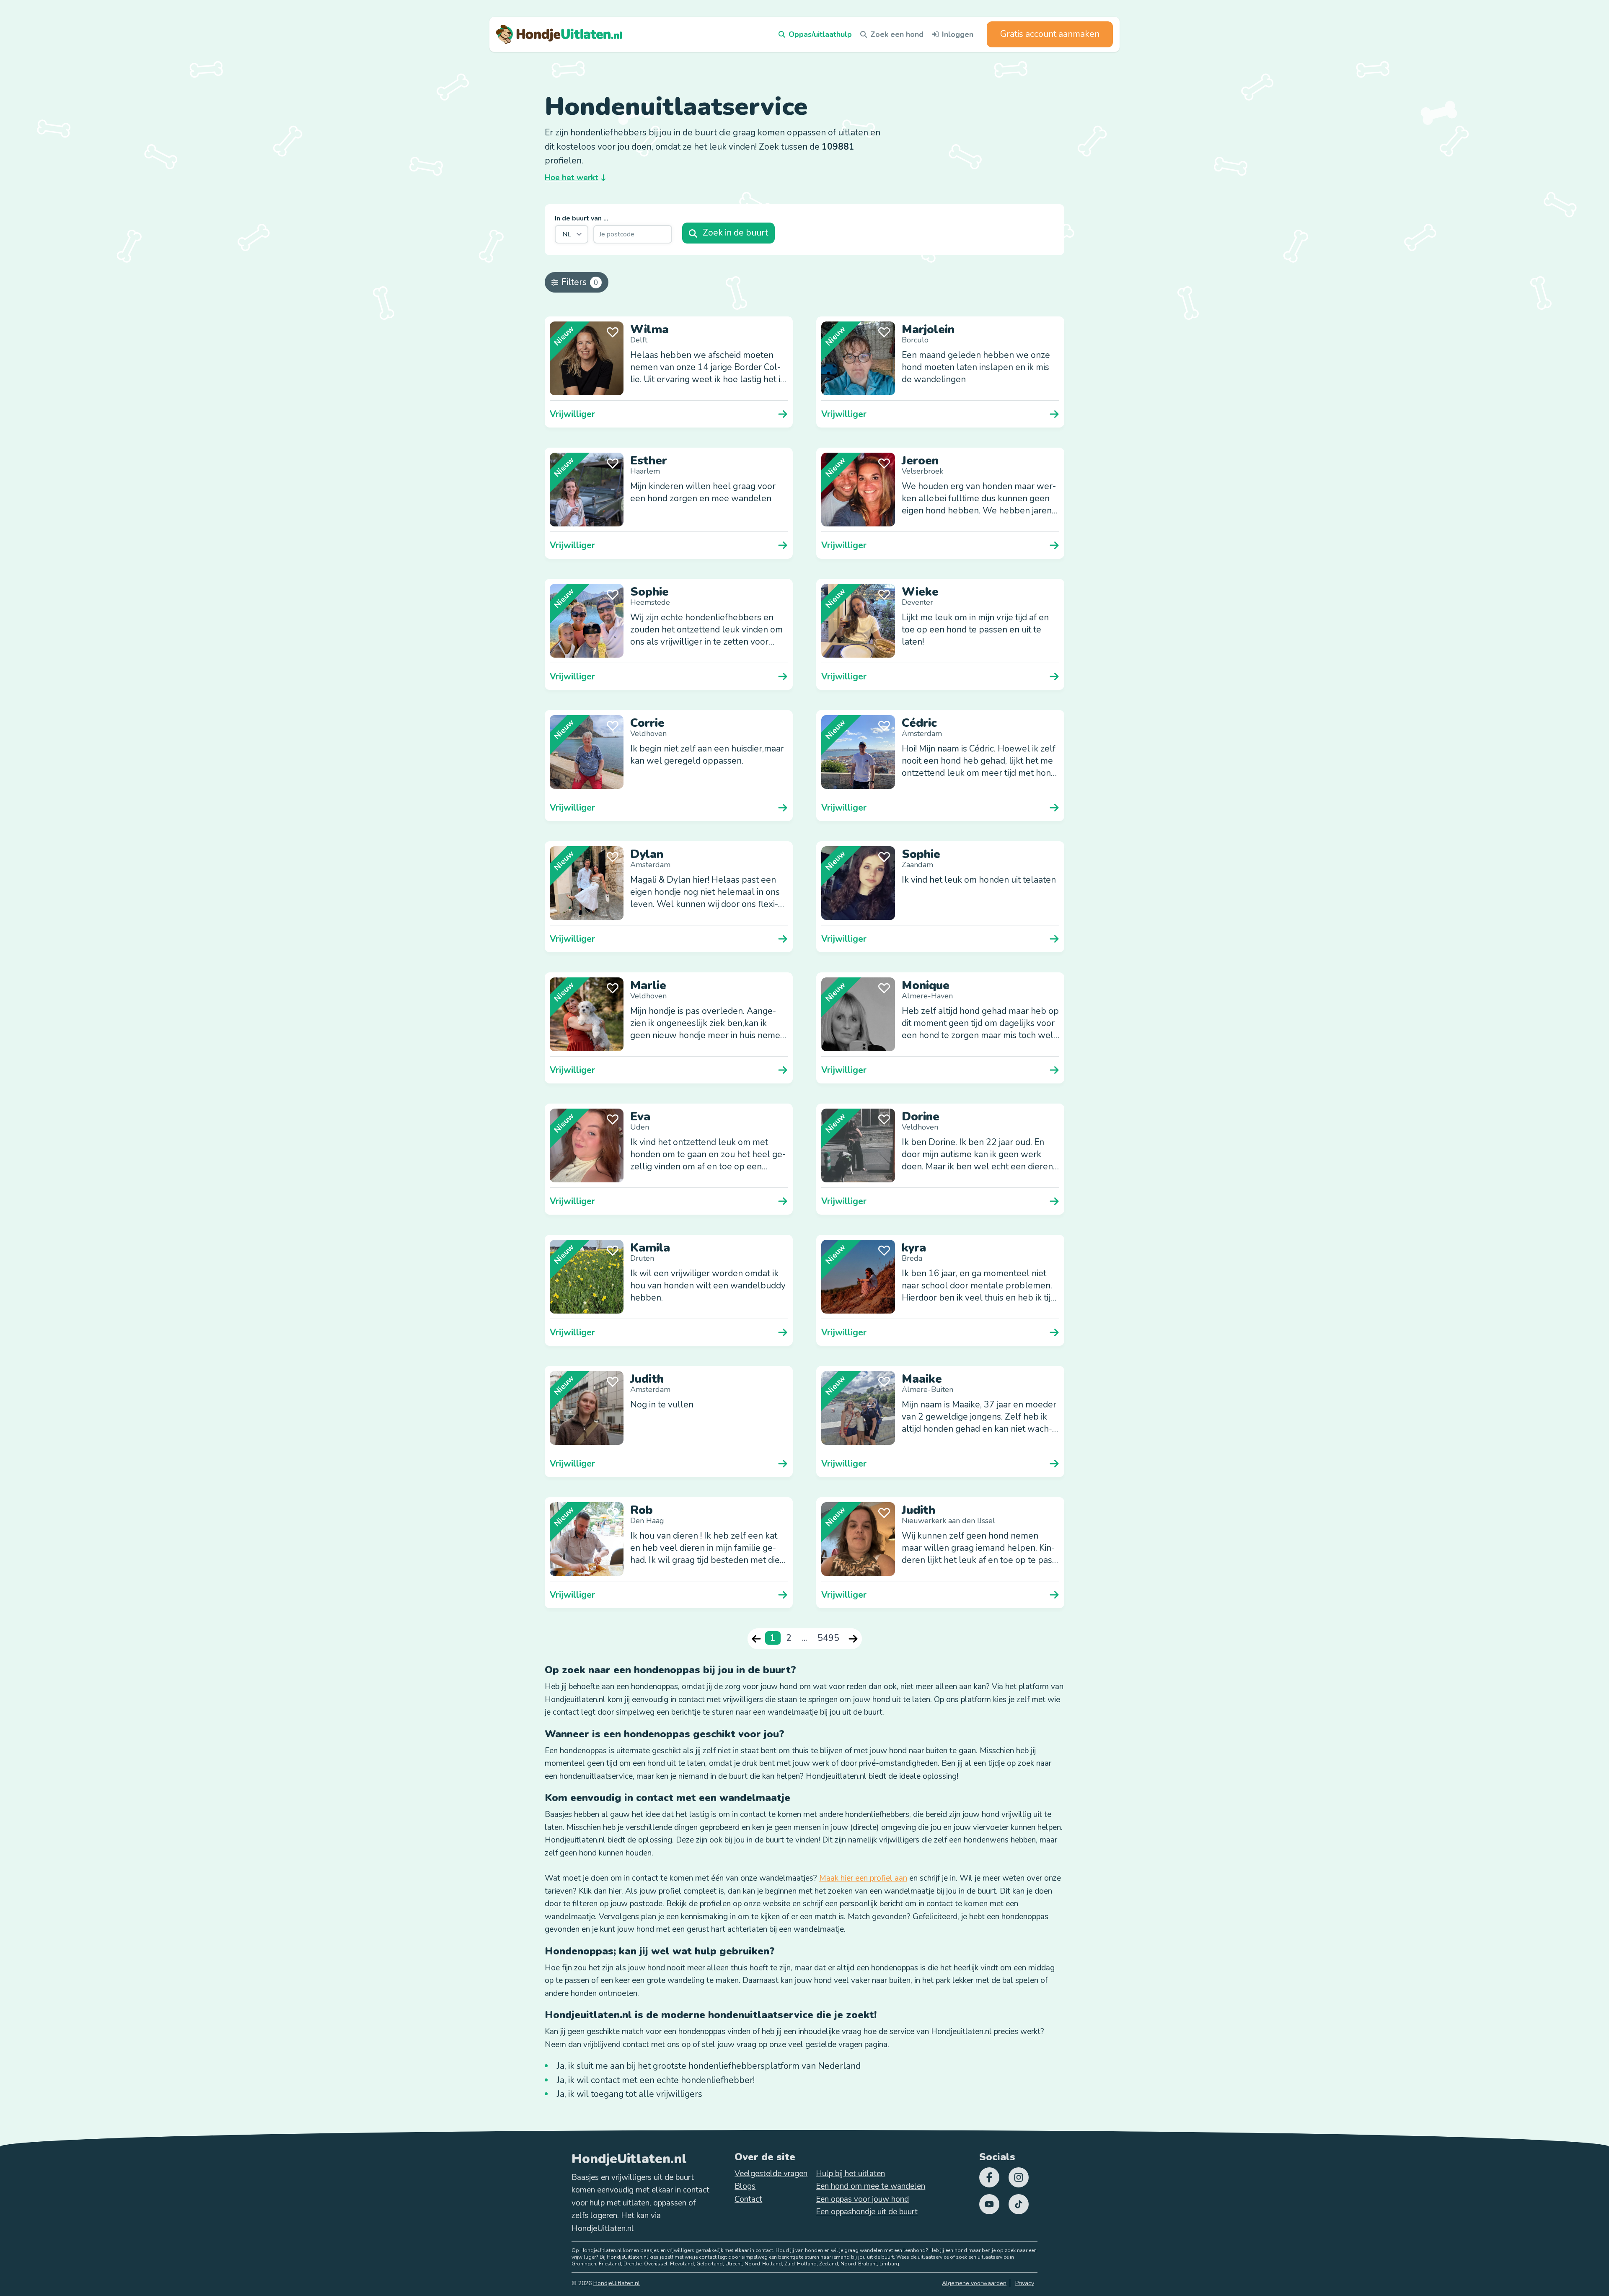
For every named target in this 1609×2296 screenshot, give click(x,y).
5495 (828, 1638)
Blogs (745, 2186)
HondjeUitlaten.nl (617, 2283)
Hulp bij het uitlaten (850, 2174)
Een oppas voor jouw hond (862, 2199)
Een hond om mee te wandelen (870, 2186)
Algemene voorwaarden (974, 2283)
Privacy (1025, 2283)
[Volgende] (853, 1639)
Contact (748, 2199)
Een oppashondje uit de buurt (867, 2212)
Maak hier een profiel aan (863, 1878)
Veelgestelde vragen (771, 2174)
